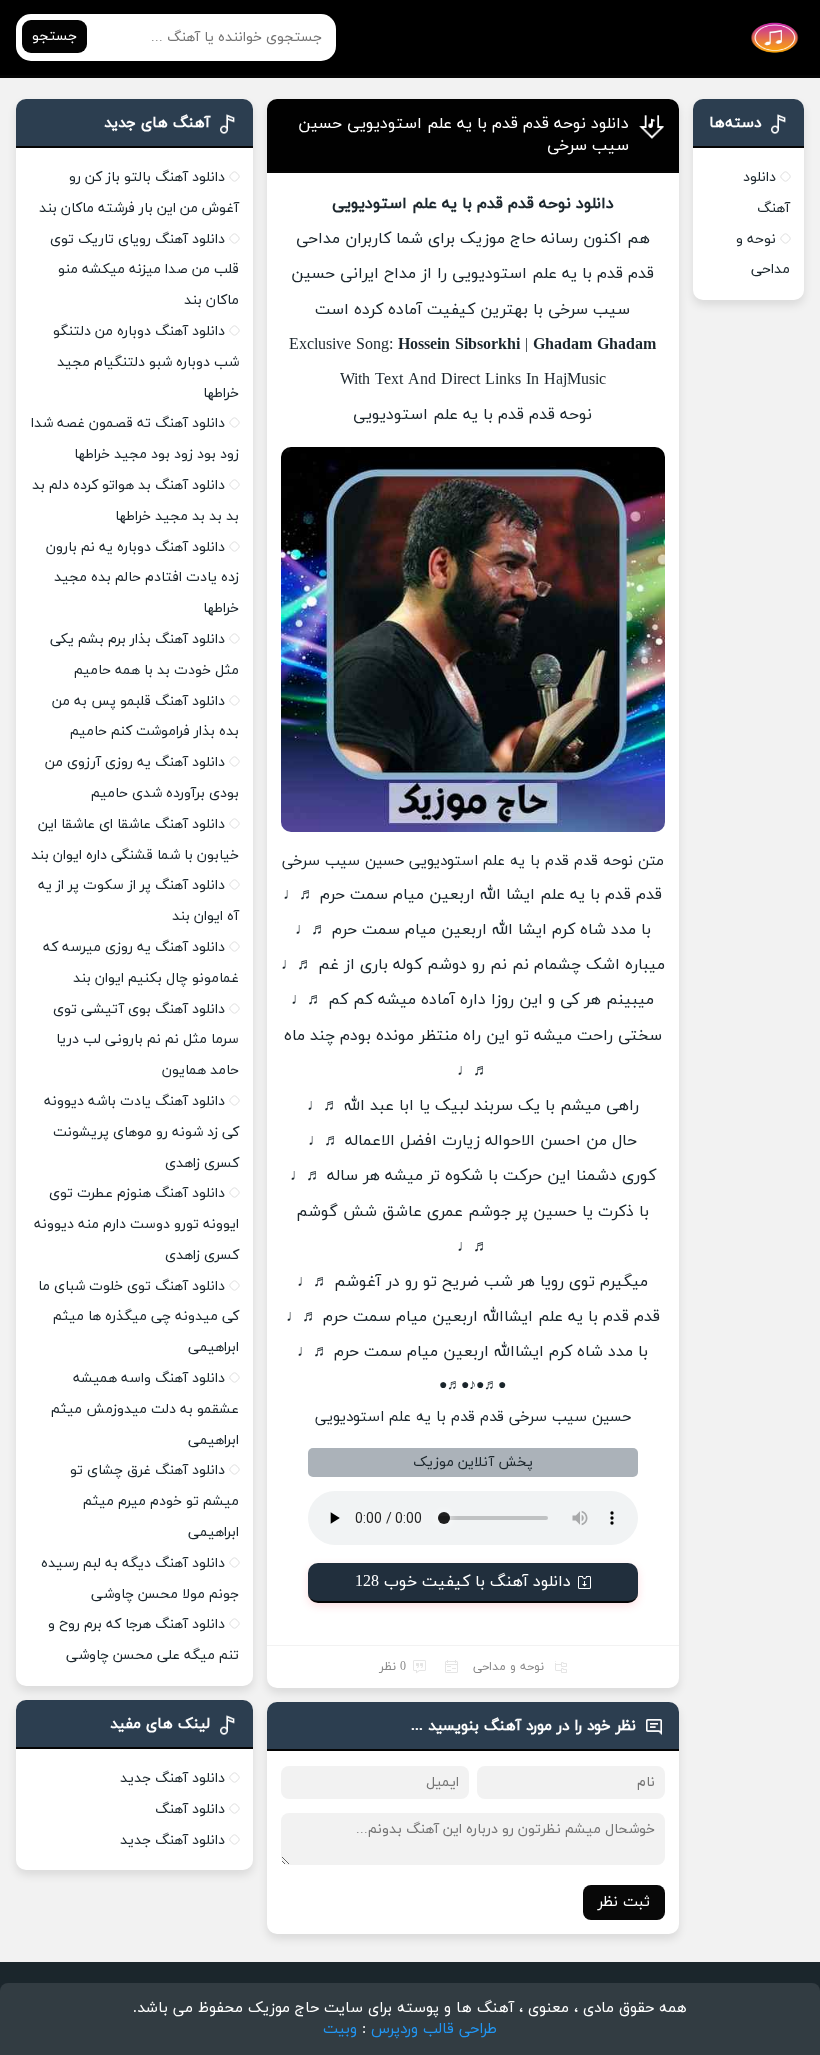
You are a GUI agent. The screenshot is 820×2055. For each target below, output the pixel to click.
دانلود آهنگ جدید (172, 1778)
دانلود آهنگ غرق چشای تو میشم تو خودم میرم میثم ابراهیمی (154, 1501)
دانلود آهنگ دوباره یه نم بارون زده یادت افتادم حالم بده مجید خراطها (142, 578)
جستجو (54, 36)
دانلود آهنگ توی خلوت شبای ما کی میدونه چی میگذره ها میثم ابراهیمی (138, 1317)
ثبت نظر (624, 1902)
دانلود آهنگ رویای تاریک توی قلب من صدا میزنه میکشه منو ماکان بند (144, 270)
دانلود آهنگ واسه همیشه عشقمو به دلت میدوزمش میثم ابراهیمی (145, 1409)
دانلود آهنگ (190, 1809)
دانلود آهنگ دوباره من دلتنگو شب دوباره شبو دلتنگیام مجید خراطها (146, 362)
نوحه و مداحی (508, 1667)
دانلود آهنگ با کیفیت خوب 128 (463, 1582)
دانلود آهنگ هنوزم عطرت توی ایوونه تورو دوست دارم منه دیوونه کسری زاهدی (136, 1224)
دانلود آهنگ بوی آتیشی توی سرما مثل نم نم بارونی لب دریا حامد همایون (146, 1040)
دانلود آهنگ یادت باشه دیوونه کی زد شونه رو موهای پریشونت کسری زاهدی (141, 1132)
